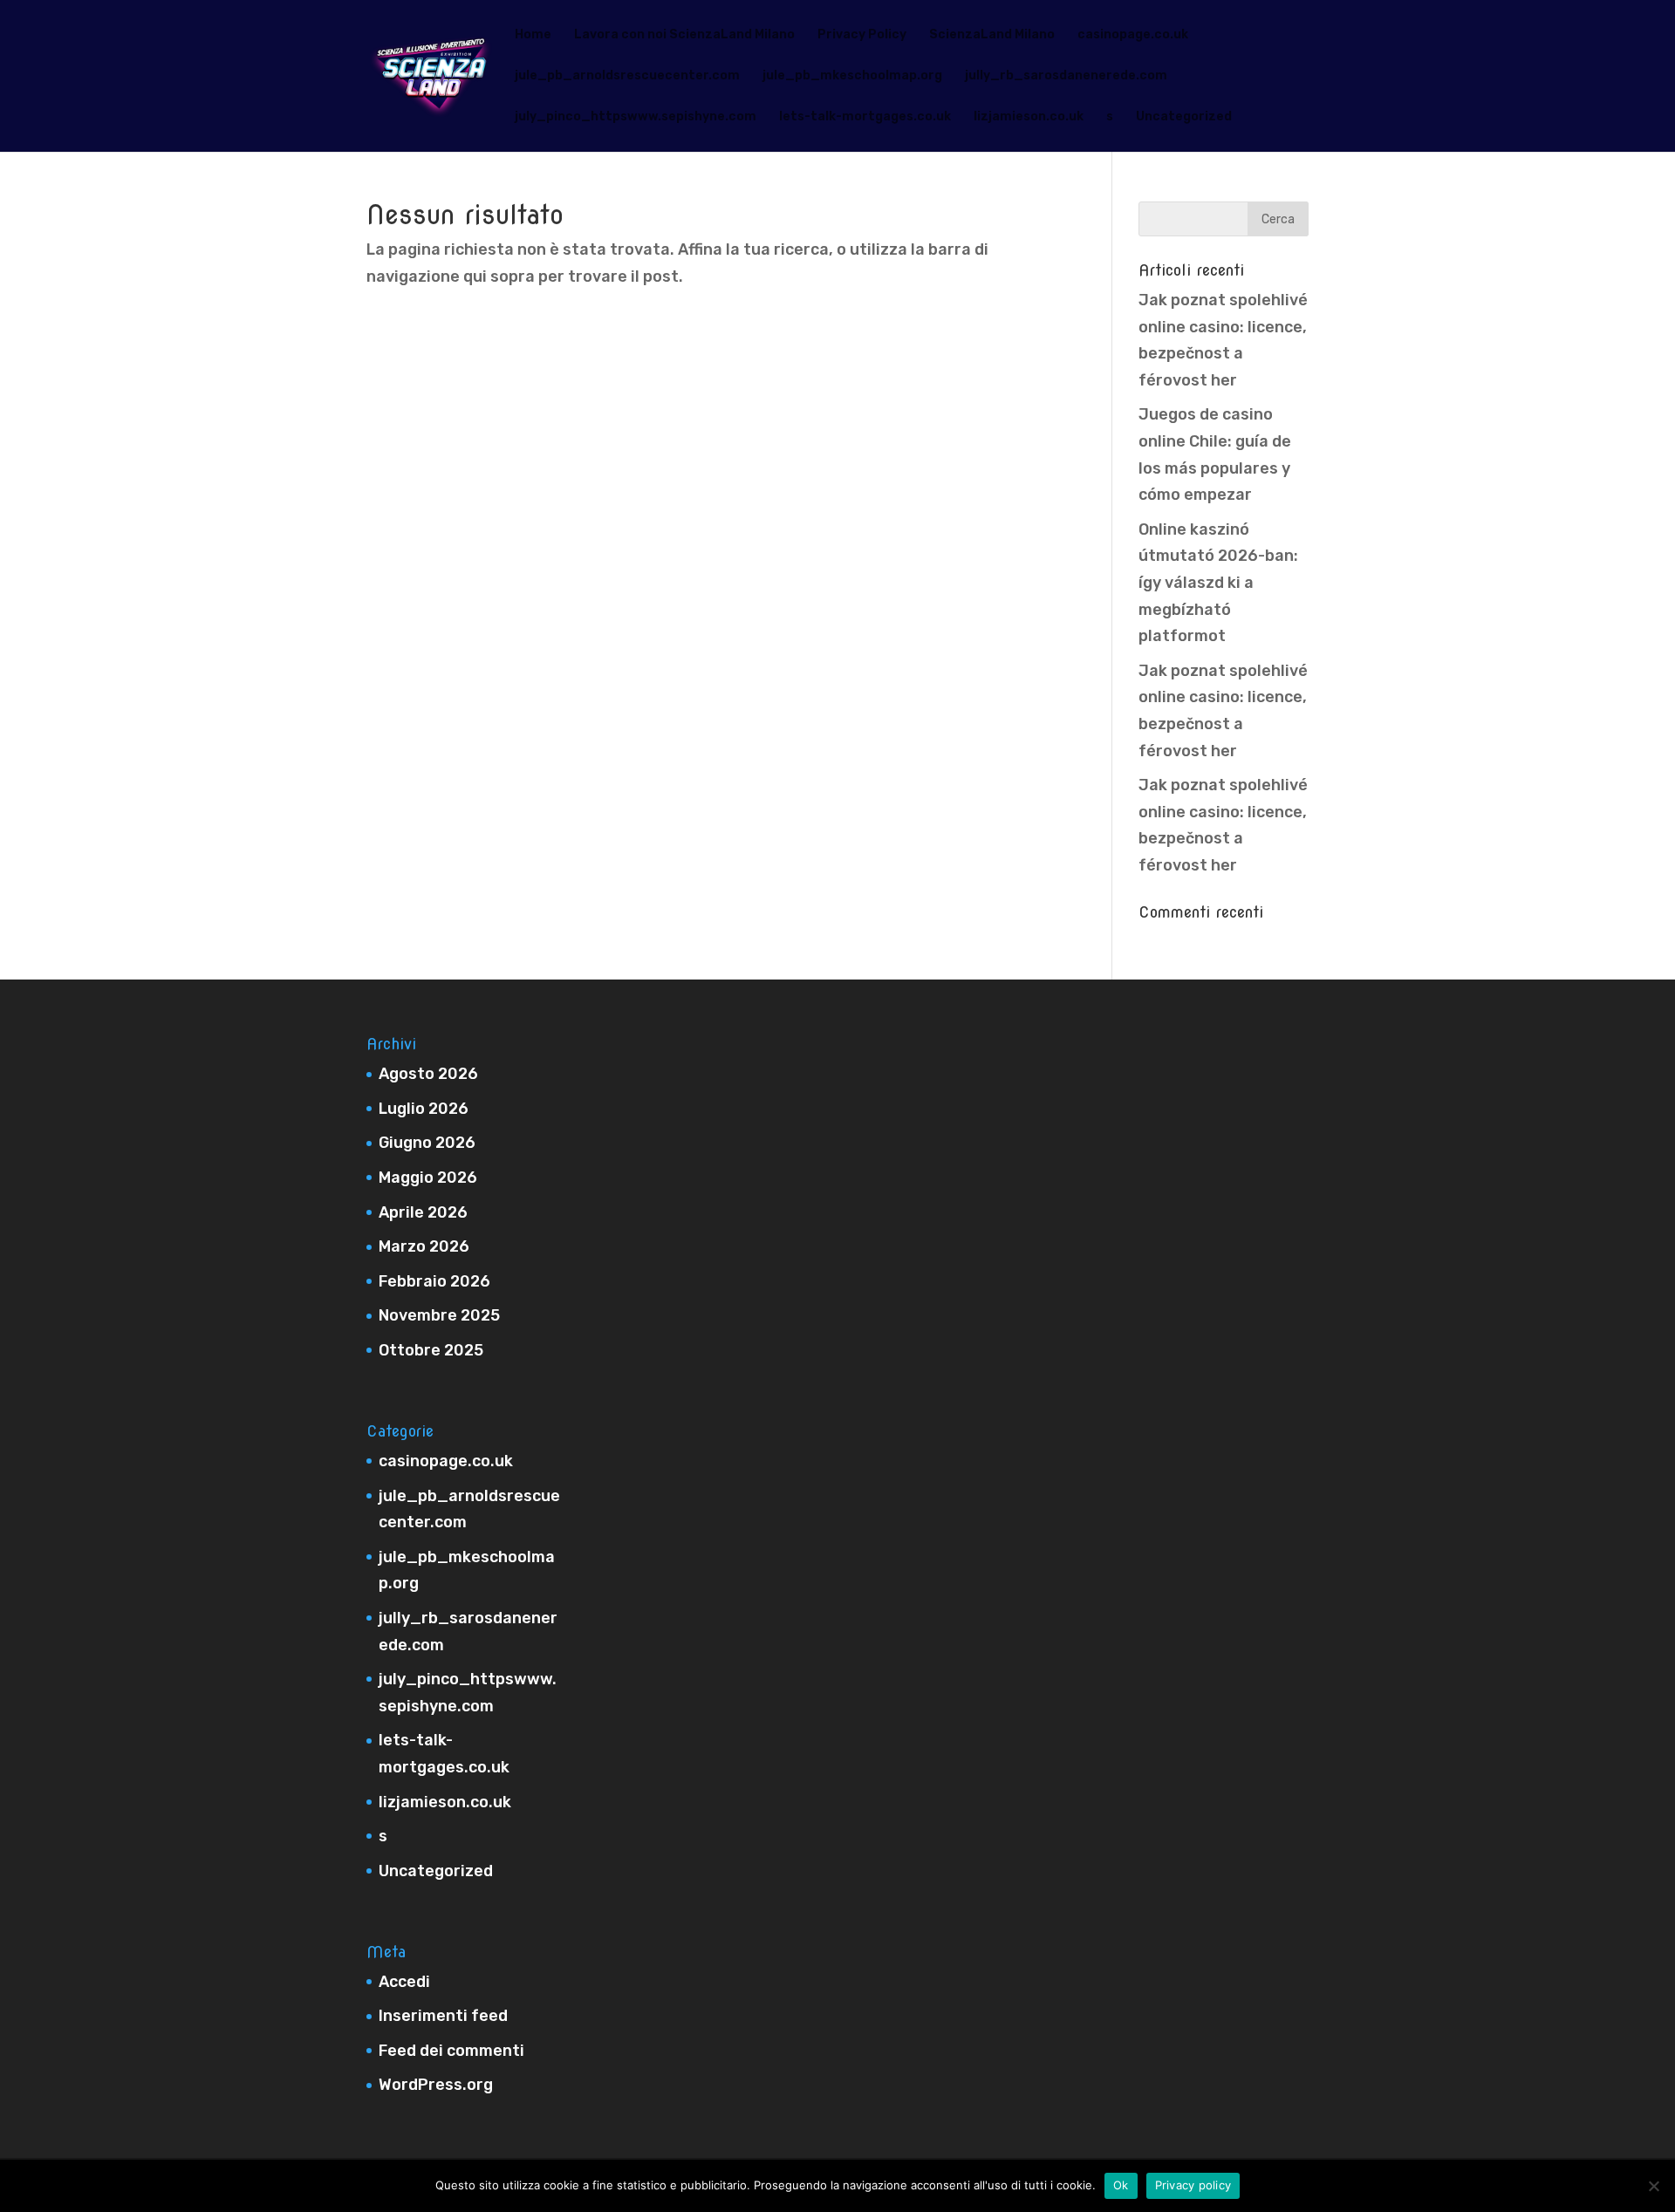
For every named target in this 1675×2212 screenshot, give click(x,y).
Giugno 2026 (427, 1143)
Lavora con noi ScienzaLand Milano (684, 35)
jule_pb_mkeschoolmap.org (852, 76)
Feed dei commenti (451, 2051)
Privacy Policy (862, 35)
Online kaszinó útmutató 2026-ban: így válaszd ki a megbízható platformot (1218, 583)
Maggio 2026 (428, 1178)
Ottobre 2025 (431, 1350)
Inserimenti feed (443, 2016)
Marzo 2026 (424, 1246)
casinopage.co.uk (1133, 35)
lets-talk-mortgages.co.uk (865, 117)
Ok (1121, 2185)
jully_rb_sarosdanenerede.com (1066, 76)
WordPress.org (436, 2085)
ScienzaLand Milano (992, 35)
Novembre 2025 (439, 1315)
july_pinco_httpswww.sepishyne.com (636, 117)
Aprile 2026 (423, 1212)
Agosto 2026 (428, 1074)
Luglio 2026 (424, 1109)
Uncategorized (1184, 117)
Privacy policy (1193, 2185)
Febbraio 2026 (434, 1281)
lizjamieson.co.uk (1029, 117)
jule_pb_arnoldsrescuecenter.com (627, 76)
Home (533, 35)
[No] (1653, 2186)
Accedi (404, 1982)
